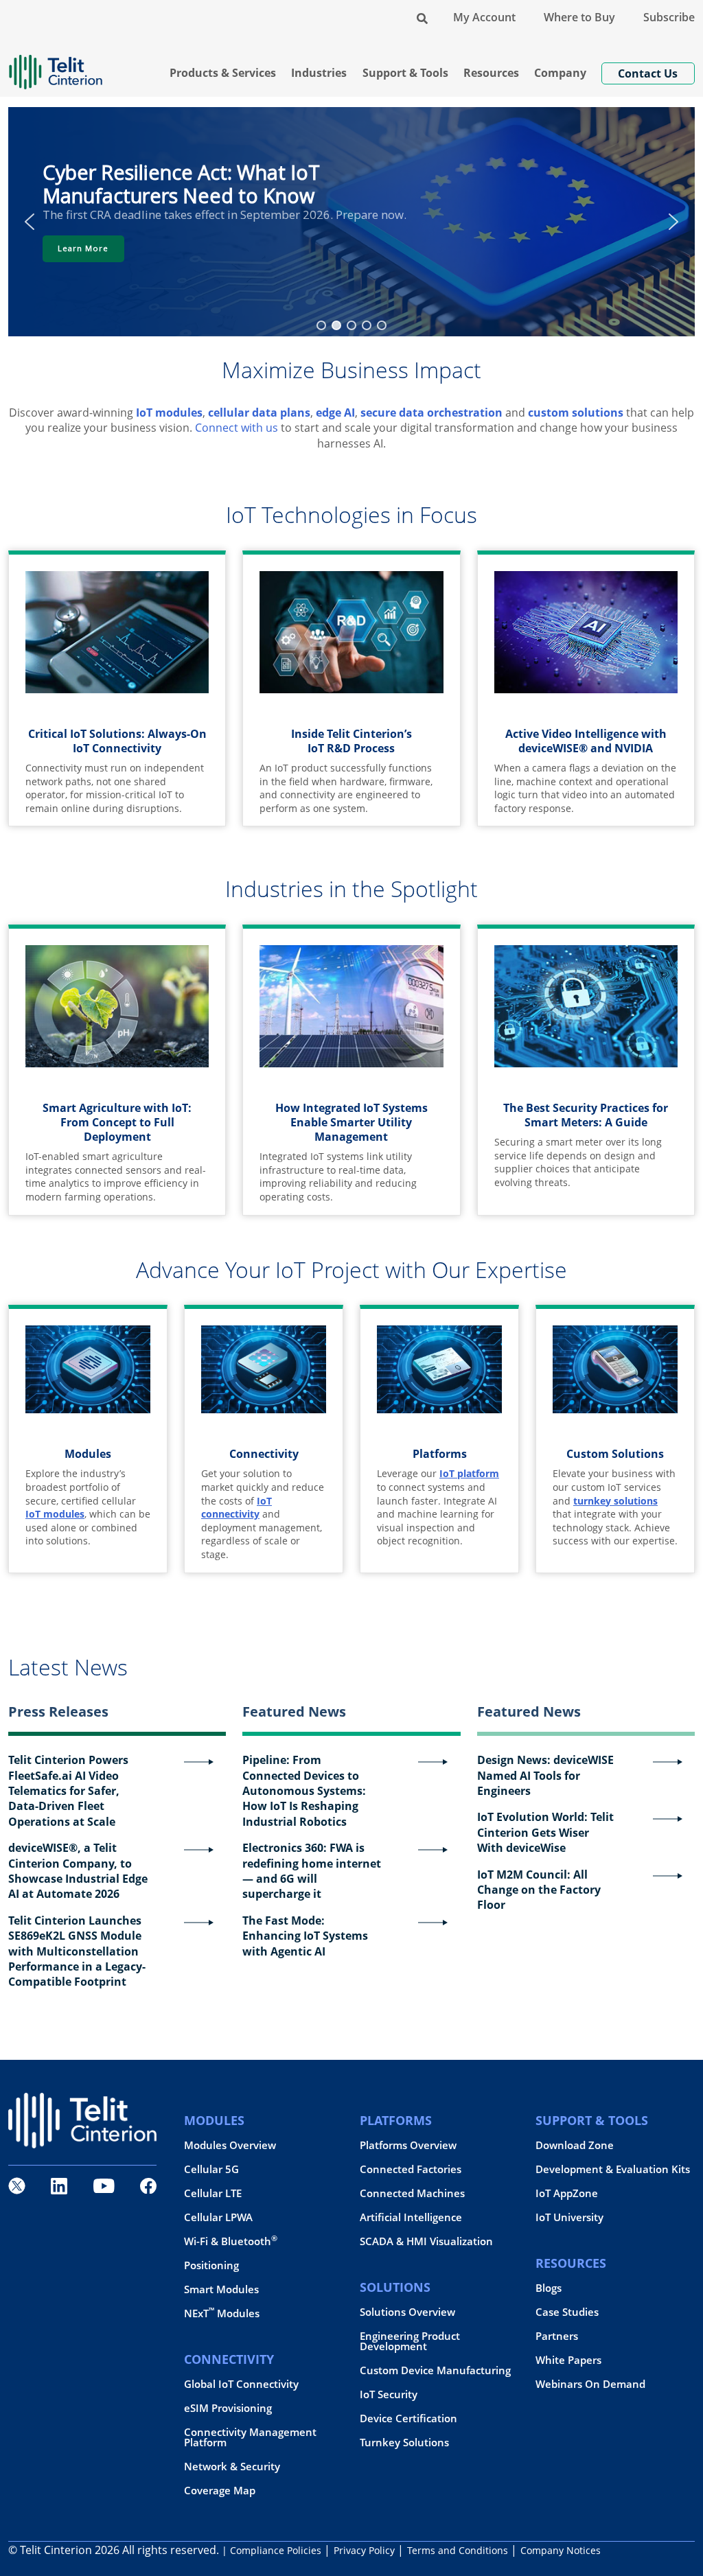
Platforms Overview (408, 2145)
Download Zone (575, 2145)
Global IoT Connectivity (241, 2384)
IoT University (569, 2217)
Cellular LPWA (218, 2217)
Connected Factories (411, 2169)
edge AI (335, 413)
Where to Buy (579, 17)
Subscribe (669, 17)
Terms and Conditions (458, 2550)
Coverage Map (220, 2491)
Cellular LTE (213, 2193)
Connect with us (237, 428)
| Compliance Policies (272, 2550)
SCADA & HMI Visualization (426, 2241)
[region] (351, 221)
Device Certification (408, 2418)
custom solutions (576, 413)
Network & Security (232, 2467)
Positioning (211, 2265)
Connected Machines (412, 2193)
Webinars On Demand (590, 2384)
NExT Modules (222, 2313)
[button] (30, 222)
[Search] (422, 17)
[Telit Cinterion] (56, 66)
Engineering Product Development (410, 2341)
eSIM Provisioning (228, 2408)
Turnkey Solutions (404, 2442)
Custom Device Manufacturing (435, 2370)
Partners (557, 2336)
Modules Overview (230, 2145)
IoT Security (389, 2394)
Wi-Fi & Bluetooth (231, 2241)
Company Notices (561, 2550)
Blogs (549, 2288)
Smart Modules (221, 2289)
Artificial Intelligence (411, 2217)
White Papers (568, 2360)
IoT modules (169, 413)
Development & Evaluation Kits (613, 2169)
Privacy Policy (364, 2550)
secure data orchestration (431, 413)
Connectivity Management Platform (250, 2437)
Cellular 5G (211, 2169)
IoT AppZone (567, 2193)
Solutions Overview (407, 2312)
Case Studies (567, 2312)
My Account (484, 17)
